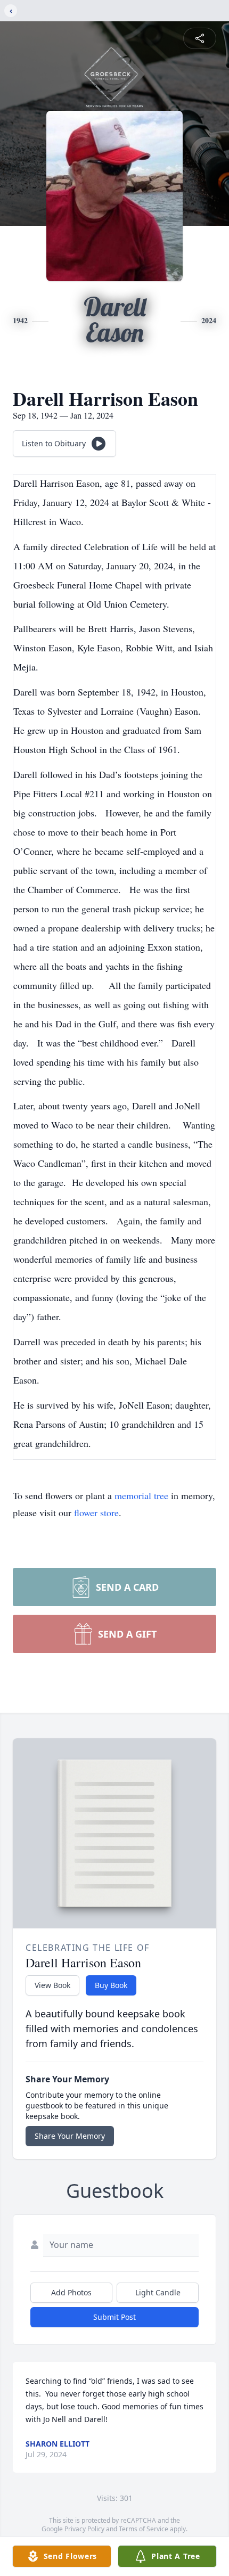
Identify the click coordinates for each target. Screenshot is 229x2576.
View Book (52, 1985)
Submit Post (114, 2317)
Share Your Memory (70, 2136)
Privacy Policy (84, 2529)
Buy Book (111, 1985)
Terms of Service (144, 2529)
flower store (96, 1512)
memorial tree (141, 1495)
